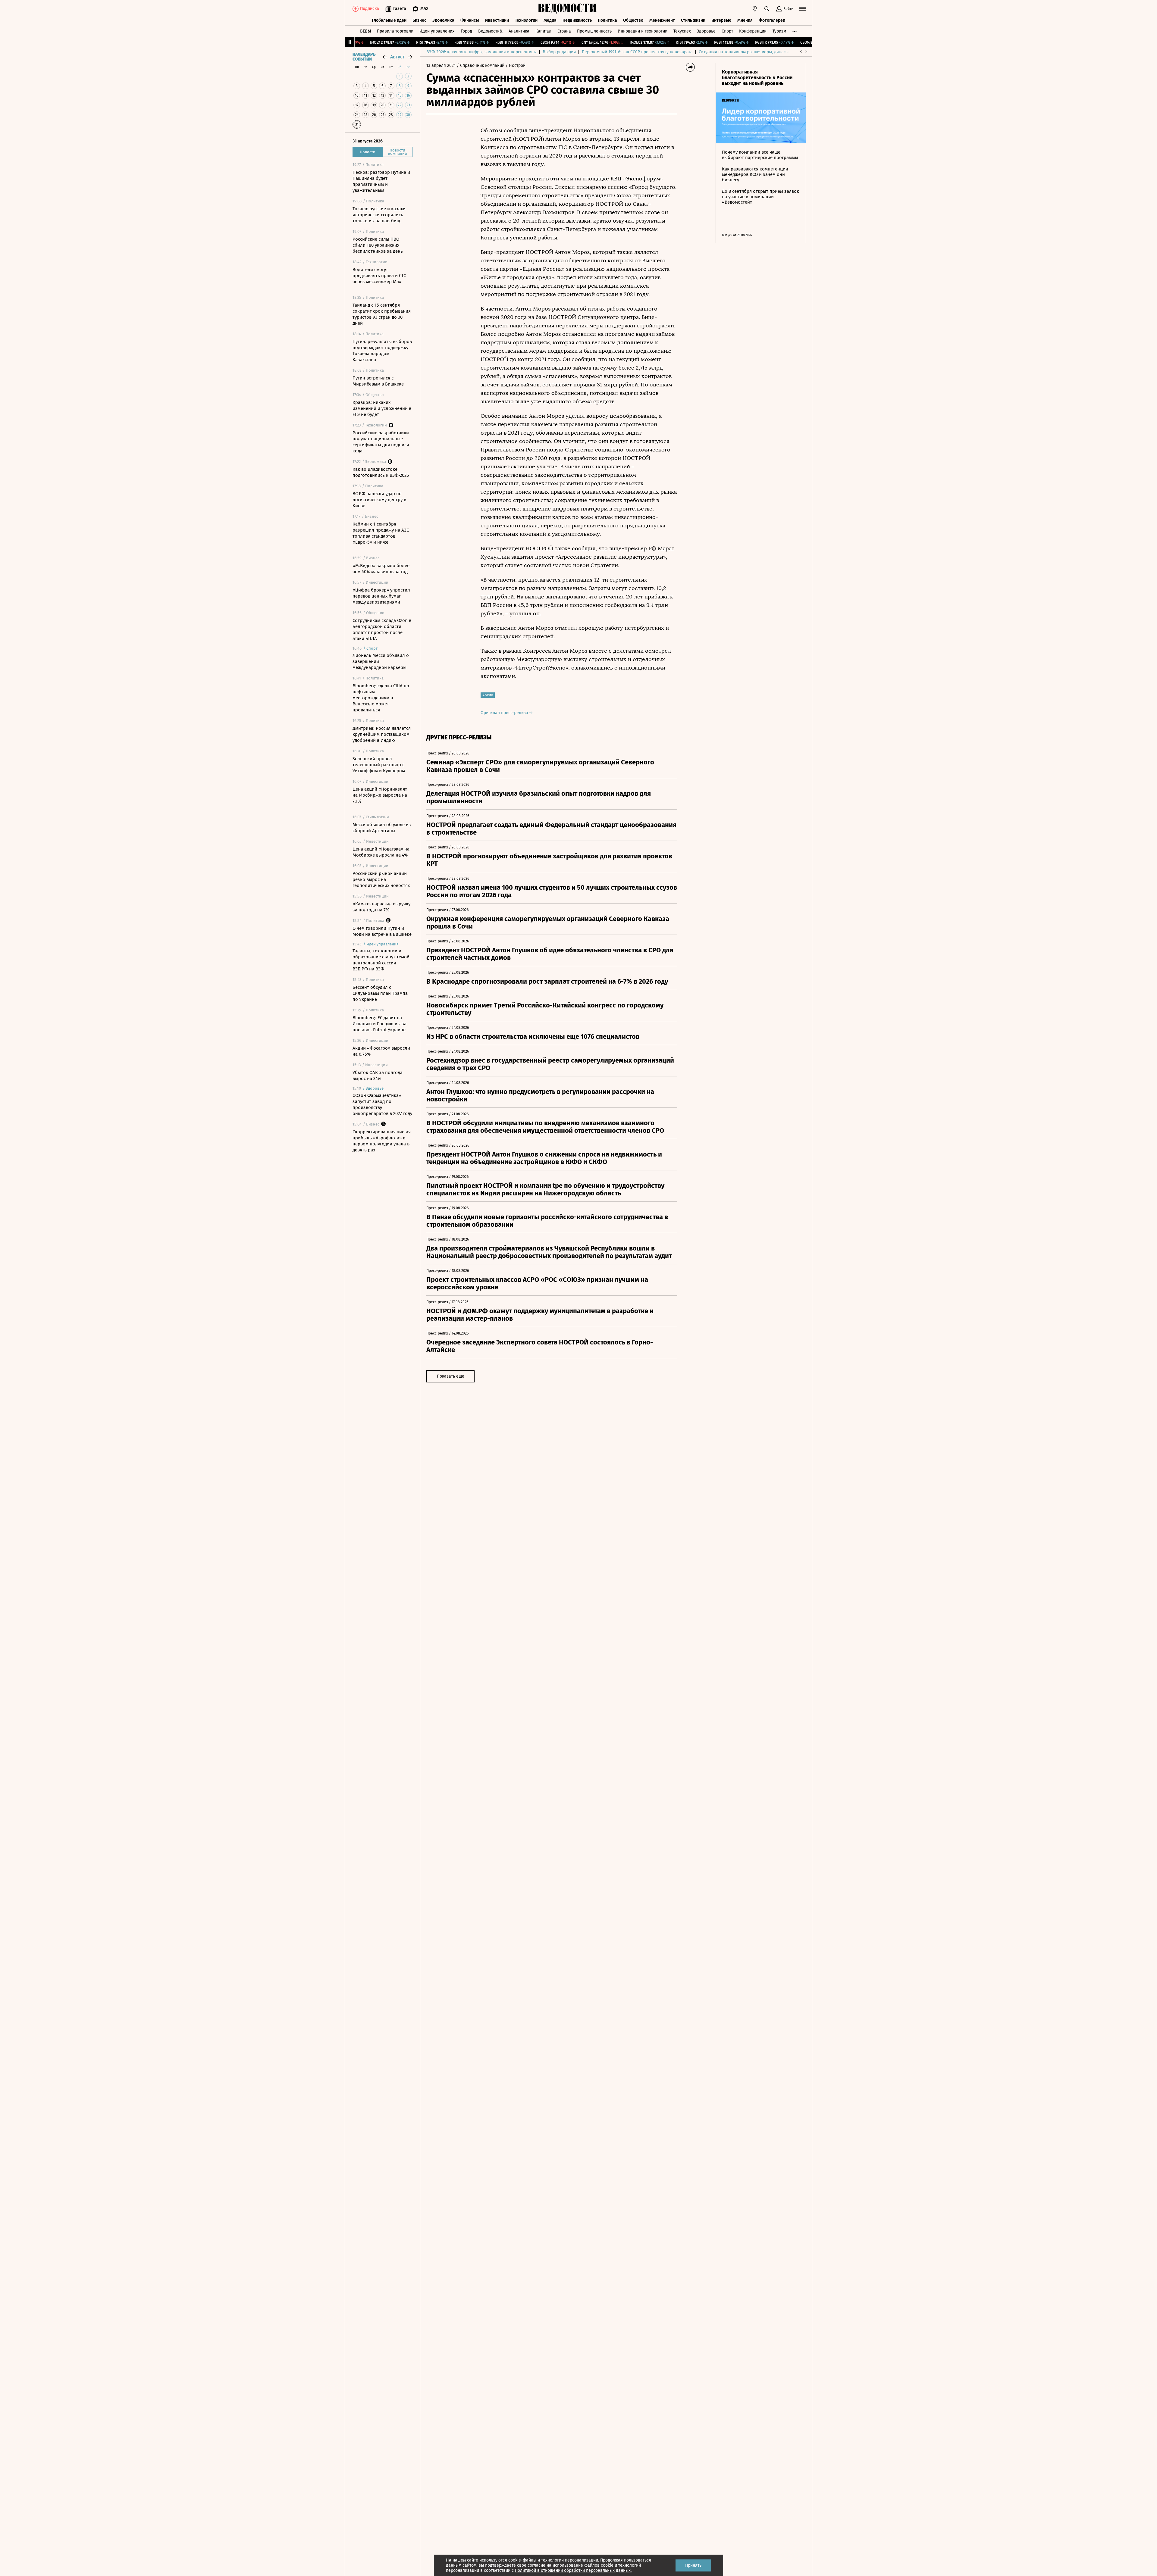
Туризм (779, 31)
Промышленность (594, 31)
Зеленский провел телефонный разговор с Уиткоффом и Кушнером (379, 765)
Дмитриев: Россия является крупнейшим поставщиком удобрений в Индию (382, 734)
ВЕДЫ (365, 31)
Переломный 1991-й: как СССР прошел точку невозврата (637, 52)
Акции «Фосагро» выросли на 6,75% (381, 1051)
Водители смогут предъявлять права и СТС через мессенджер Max (379, 276)
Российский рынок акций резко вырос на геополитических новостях (381, 879)
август (397, 57)
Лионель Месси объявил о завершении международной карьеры (381, 661)
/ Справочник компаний (481, 66)
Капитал (543, 31)
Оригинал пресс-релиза (505, 713)
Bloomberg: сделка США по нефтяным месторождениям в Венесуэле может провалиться (381, 698)
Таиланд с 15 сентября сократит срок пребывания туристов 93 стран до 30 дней (382, 314)
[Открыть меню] (803, 9)
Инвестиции (497, 20)
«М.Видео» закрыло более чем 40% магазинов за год (381, 569)
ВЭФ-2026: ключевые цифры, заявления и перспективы (481, 52)
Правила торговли (395, 31)
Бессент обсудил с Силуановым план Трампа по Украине (380, 993)
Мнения (745, 20)
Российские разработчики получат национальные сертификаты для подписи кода (381, 442)
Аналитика (519, 31)
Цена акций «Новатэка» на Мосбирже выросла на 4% (381, 852)
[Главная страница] (567, 9)
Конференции (753, 31)
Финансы (470, 20)
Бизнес (419, 20)
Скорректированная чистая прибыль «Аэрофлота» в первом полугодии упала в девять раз (382, 1141)
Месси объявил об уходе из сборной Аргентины (382, 828)
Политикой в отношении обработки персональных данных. (573, 2570)
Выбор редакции (559, 52)
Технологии (526, 20)
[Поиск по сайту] (767, 9)
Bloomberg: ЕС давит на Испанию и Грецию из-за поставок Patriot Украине (379, 1024)
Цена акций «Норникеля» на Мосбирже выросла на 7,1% (380, 795)
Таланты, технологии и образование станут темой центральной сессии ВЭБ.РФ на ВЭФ (381, 960)
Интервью (721, 20)
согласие (536, 2565)
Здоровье (706, 31)
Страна (564, 31)
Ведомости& (490, 31)
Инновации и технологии (643, 31)
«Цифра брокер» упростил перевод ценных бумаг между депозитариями (381, 596)
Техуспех (682, 31)
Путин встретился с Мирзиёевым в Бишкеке (378, 381)
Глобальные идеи (389, 20)
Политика (607, 20)
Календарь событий (364, 57)
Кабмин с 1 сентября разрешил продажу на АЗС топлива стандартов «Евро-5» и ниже (381, 533)
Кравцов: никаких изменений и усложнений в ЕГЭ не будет (382, 408)
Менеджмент (662, 20)
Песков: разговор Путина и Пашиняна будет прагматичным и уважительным (381, 181)
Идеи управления (437, 31)
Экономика (443, 20)
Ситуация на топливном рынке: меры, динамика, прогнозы (757, 52)
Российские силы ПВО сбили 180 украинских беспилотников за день (378, 245)
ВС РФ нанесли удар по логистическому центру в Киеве (379, 500)
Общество (633, 20)
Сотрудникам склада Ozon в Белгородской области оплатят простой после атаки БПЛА (382, 629)
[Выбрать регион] (755, 9)
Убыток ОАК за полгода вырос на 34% (378, 1076)
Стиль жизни (693, 20)
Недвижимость (577, 20)
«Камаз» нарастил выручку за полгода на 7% (381, 907)
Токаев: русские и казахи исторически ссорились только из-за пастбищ (379, 215)
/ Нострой (516, 66)
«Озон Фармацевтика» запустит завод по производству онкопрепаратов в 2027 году (382, 1104)
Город (466, 31)
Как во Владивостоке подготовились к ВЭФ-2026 (381, 472)
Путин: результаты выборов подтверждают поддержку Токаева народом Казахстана (382, 351)
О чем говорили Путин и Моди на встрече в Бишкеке (382, 931)
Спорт (727, 31)
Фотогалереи (772, 20)
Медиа (550, 20)
